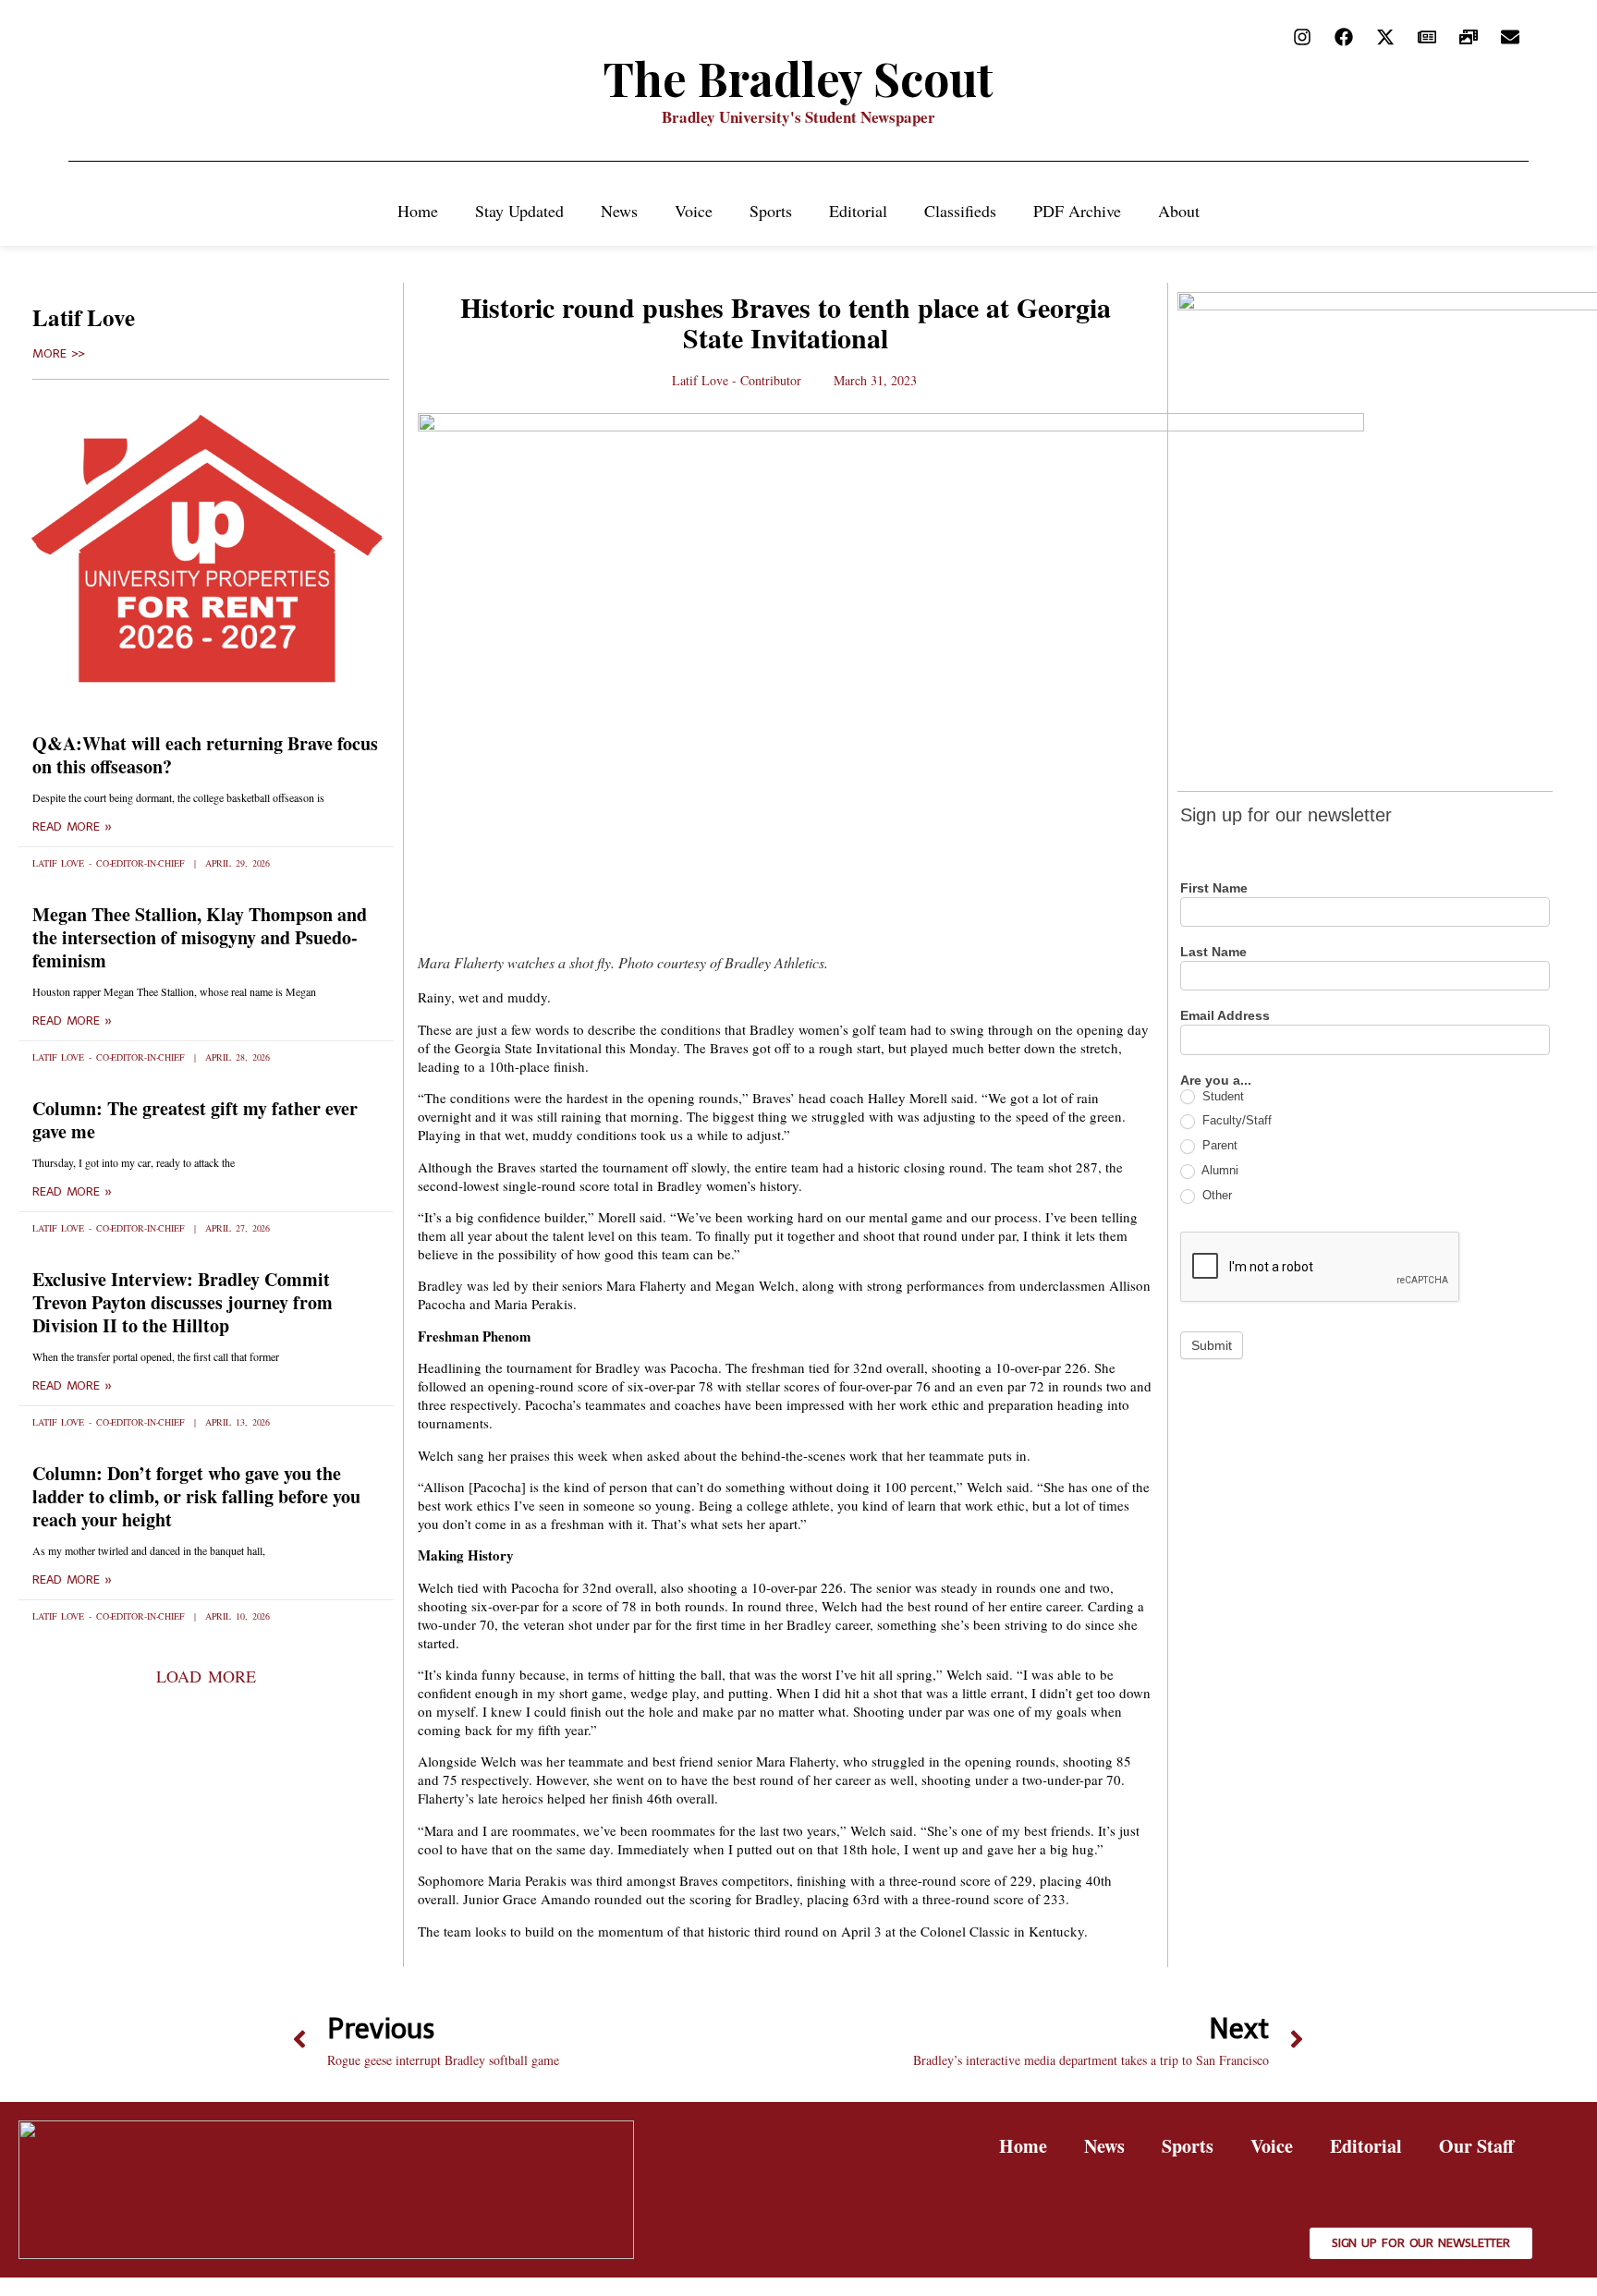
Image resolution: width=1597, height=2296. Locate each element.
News (619, 211)
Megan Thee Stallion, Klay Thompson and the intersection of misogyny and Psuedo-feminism (200, 937)
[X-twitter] (1385, 37)
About (1179, 211)
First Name (1214, 888)
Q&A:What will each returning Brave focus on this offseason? (205, 755)
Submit (1212, 1345)
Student (1221, 1096)
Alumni (1219, 1170)
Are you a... (1216, 1081)
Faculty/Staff (1235, 1120)
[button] (206, 1676)
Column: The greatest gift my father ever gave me (195, 1120)
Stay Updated (519, 211)
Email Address (1225, 1016)
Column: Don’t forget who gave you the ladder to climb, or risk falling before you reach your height (196, 1496)
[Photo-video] (1469, 37)
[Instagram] (1302, 37)
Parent (1218, 1145)
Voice (694, 211)
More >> (59, 354)
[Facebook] (1344, 37)
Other (1215, 1195)
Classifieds (960, 211)
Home (418, 211)
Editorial (858, 211)
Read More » (72, 827)
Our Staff (1476, 2146)
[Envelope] (1510, 37)
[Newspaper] (1427, 37)
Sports (771, 211)
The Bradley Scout (798, 78)
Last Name (1213, 952)
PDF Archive (1077, 211)
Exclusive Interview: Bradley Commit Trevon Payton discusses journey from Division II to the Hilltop (183, 1302)
